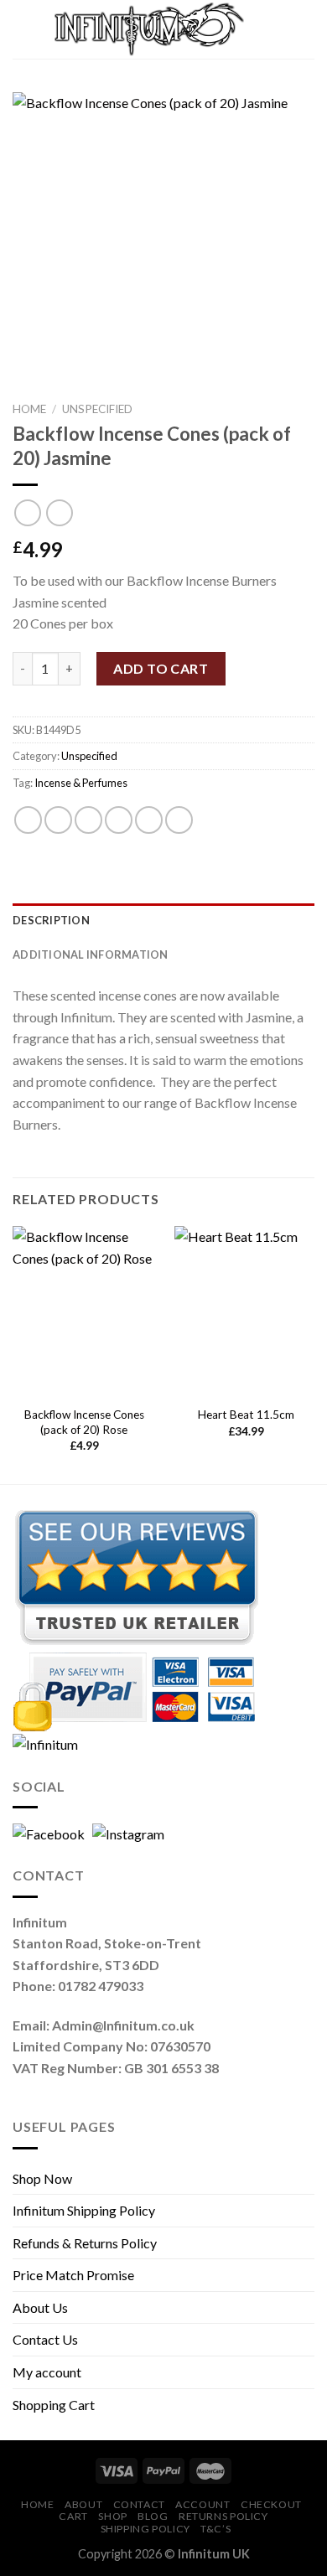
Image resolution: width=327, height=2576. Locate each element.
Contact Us (45, 2339)
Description (51, 920)
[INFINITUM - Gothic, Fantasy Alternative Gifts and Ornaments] (149, 30)
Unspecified (97, 409)
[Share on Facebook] (58, 820)
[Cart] (306, 29)
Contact (139, 2504)
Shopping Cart (54, 2405)
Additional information (91, 954)
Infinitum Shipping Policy (84, 2210)
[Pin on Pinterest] (149, 820)
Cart (73, 2516)
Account (202, 2504)
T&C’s (215, 2529)
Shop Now (42, 2178)
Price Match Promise (73, 2275)
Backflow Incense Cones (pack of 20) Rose (84, 1422)
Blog (153, 2516)
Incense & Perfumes (81, 783)
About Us (40, 2307)
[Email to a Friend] (119, 820)
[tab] (163, 920)
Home (29, 409)
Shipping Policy (145, 2529)
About (83, 2504)
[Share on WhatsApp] (28, 820)
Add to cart (161, 668)
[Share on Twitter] (88, 820)
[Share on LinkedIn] (179, 820)
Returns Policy (223, 2516)
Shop (112, 2516)
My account (47, 2372)
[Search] (271, 29)
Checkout (271, 2504)
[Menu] (28, 29)
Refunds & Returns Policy (85, 2243)
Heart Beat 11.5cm (246, 1415)
